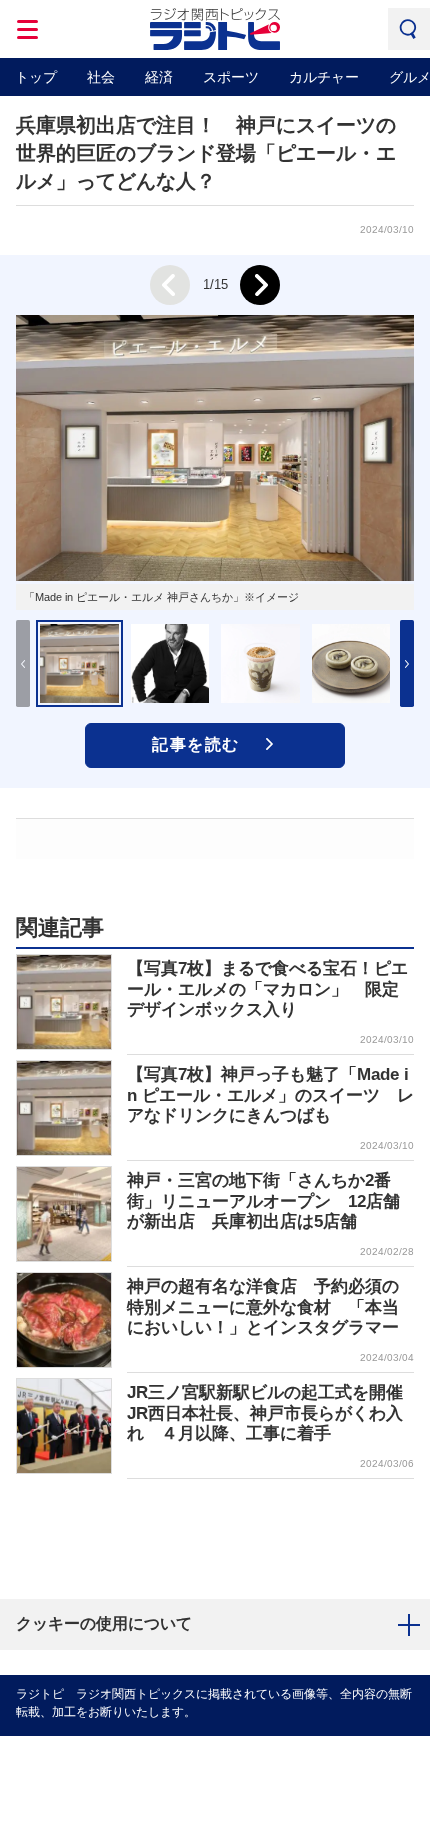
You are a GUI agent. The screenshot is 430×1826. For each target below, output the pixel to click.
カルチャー (324, 77)
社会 (101, 77)
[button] (407, 663)
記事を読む (196, 744)
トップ (36, 77)
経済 (159, 77)
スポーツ (231, 77)
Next (260, 285)
